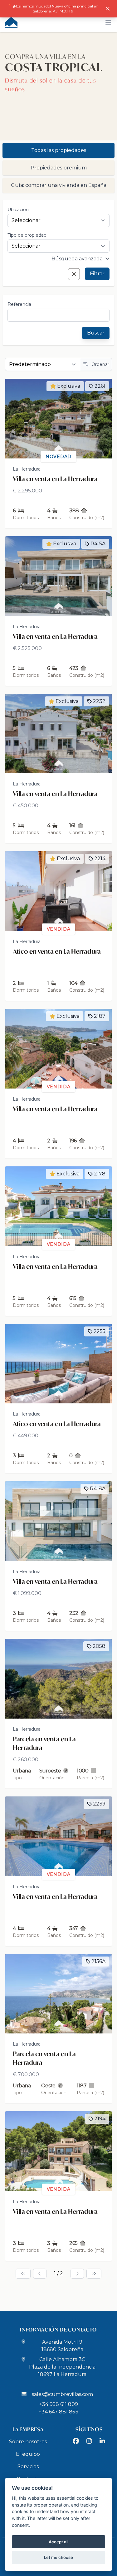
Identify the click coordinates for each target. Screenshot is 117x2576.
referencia (19, 304)
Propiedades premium (59, 168)
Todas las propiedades (59, 150)
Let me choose (58, 2557)
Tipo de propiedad (27, 235)
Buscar (96, 333)
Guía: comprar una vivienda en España (59, 185)
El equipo (28, 2454)
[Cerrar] (108, 9)
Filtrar (97, 274)
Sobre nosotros (28, 2442)
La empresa (28, 2429)
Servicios (28, 2467)
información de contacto (58, 2329)
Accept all (58, 2542)
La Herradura (27, 469)
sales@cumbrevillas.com (62, 2394)
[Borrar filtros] (74, 274)
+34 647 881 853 (58, 2412)
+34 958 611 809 (59, 2404)
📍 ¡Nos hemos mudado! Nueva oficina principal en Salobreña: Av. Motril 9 (53, 9)
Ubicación (18, 210)
